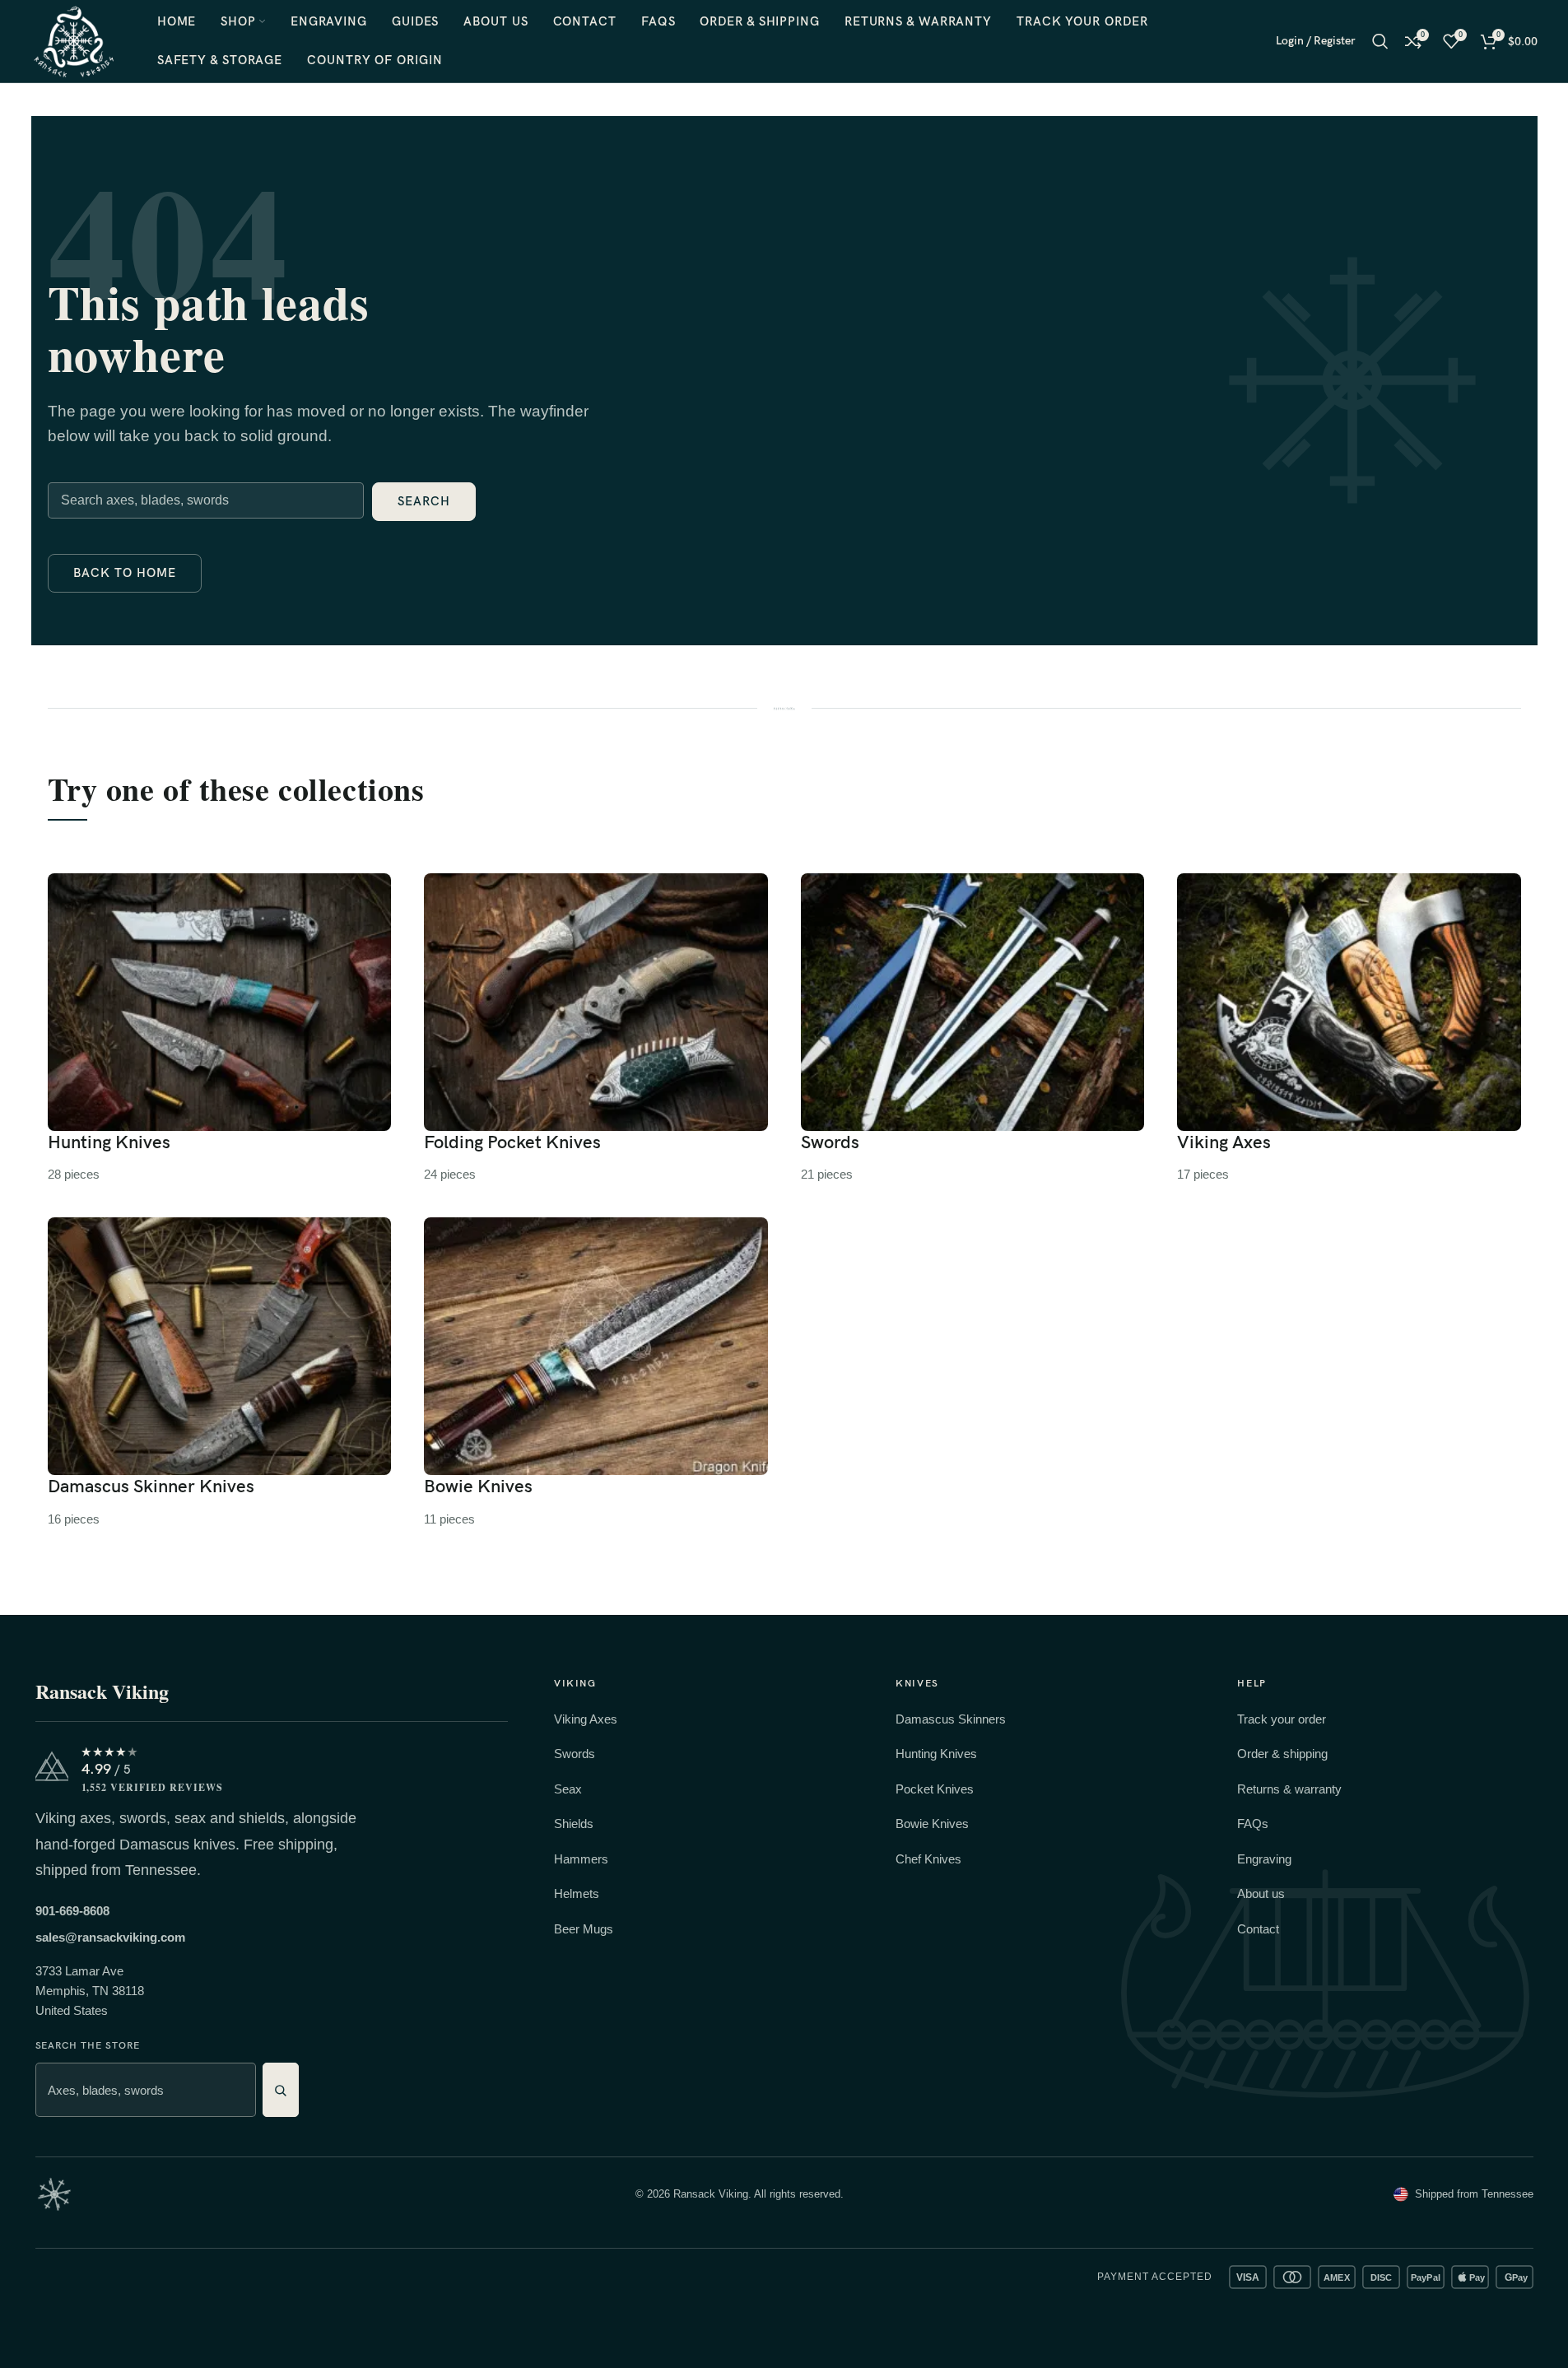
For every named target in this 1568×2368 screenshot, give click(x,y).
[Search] (1380, 41)
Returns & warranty (1289, 1789)
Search (424, 501)
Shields (574, 1824)
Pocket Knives (935, 1789)
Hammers (581, 1859)
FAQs (1253, 1824)
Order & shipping (1282, 1754)
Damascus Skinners (951, 1719)
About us (1261, 1893)
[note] (54, 2194)
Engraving (1264, 1859)
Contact (1258, 1929)
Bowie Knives (932, 1824)
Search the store (88, 2046)
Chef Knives (928, 1859)
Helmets (577, 1893)
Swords (575, 1754)
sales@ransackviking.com (110, 1937)
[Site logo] (74, 40)
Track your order (1282, 1719)
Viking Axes (586, 1719)
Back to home (125, 573)
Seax (568, 1789)
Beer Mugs (584, 1929)
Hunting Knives (936, 1754)
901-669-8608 (72, 1911)
